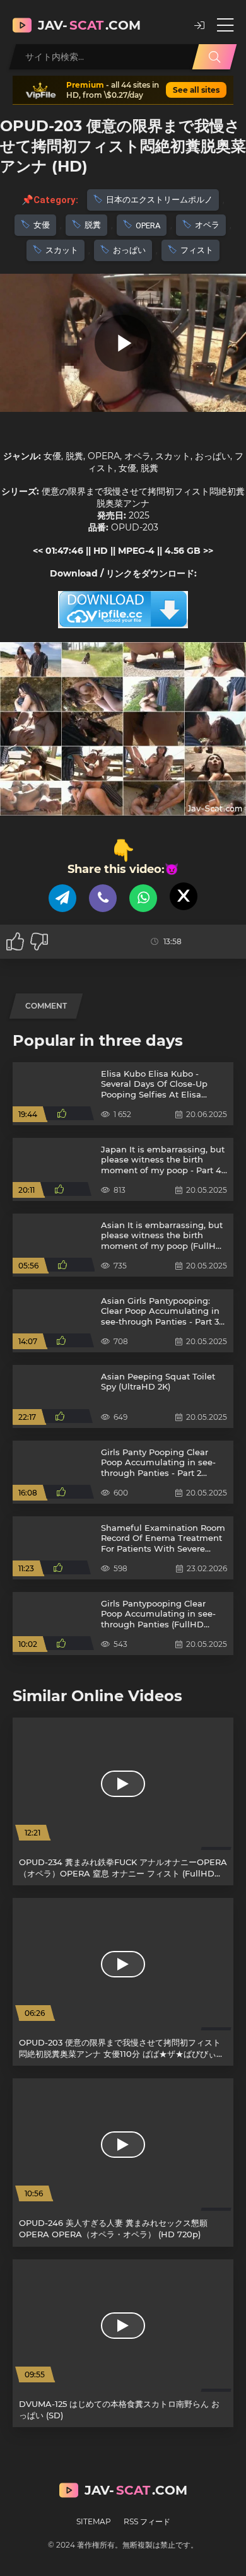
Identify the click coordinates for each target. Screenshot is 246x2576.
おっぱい (129, 250)
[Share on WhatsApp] (143, 898)
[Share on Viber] (103, 898)
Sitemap (94, 2521)
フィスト (197, 250)
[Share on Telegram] (62, 898)
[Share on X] (184, 896)
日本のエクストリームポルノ (159, 200)
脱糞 (93, 225)
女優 (42, 225)
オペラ (207, 225)
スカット (62, 250)
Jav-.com (89, 25)
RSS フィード (147, 2521)
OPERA (148, 225)
